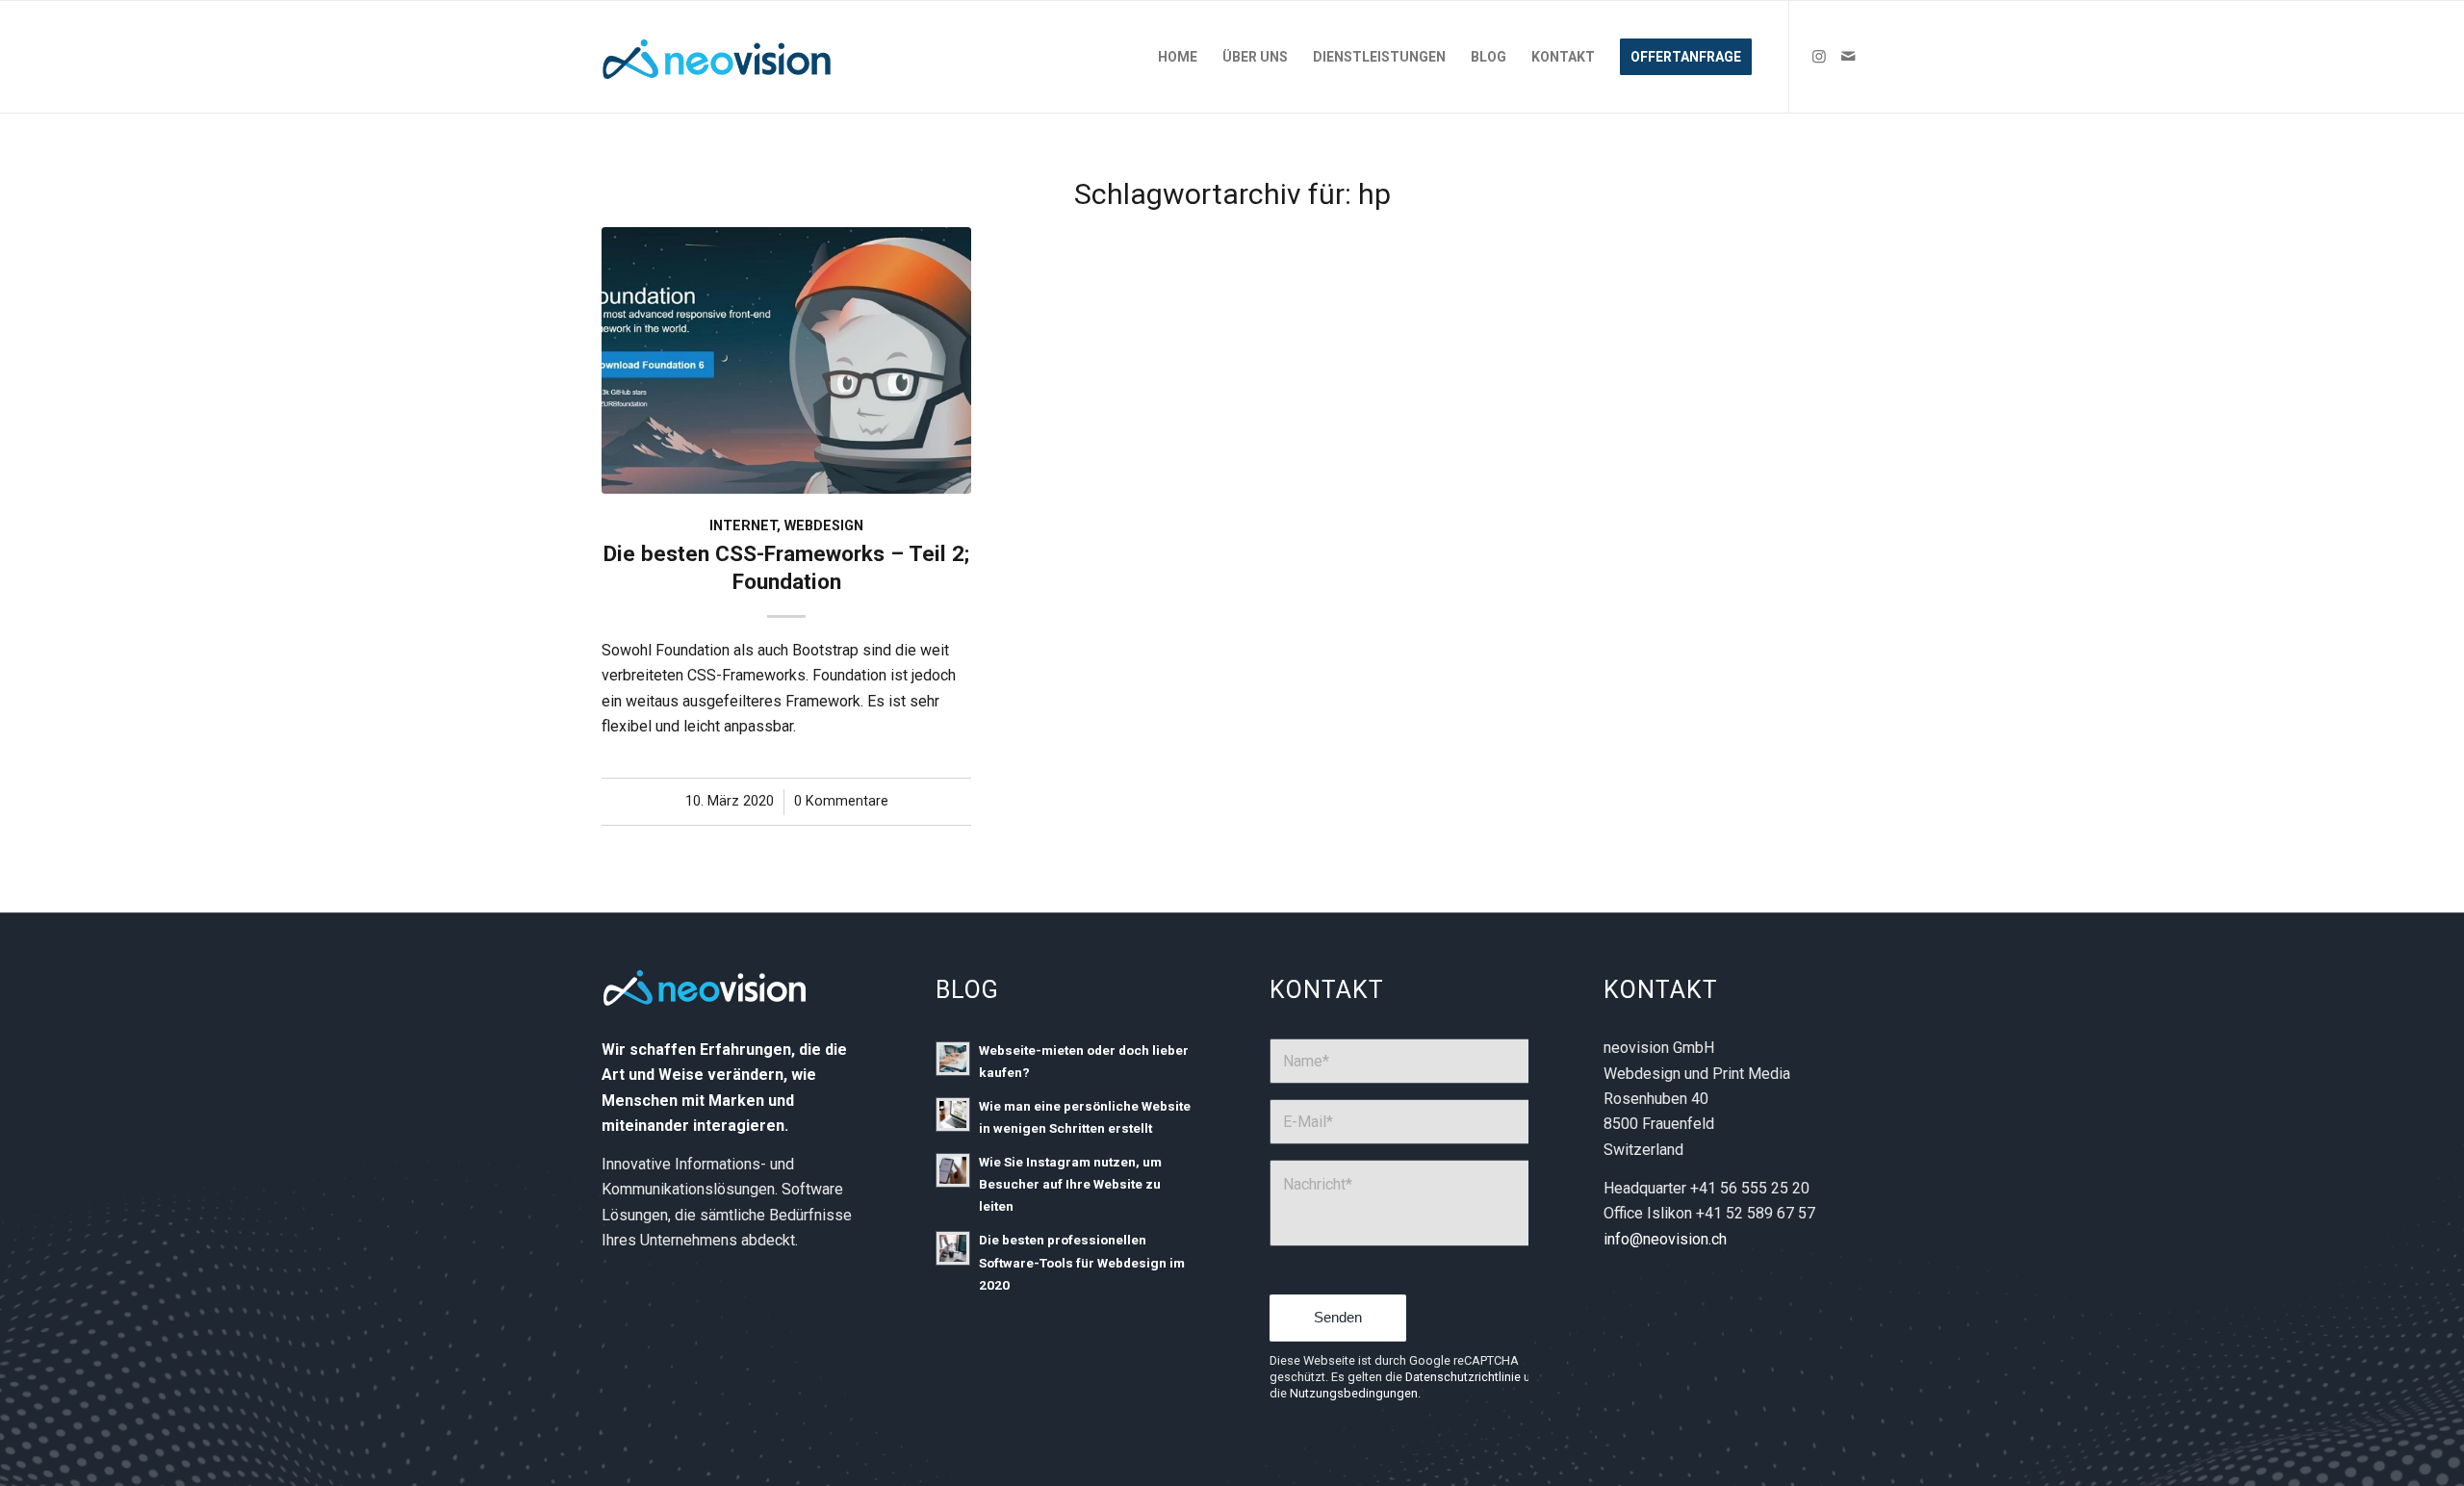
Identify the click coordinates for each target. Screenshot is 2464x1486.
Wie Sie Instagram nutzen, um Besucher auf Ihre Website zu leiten (1070, 1184)
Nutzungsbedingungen (1354, 1393)
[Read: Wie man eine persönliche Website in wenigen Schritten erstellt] (953, 1114)
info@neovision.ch (1665, 1239)
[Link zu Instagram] (1819, 56)
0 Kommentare (841, 801)
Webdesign (824, 526)
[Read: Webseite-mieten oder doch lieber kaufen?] (953, 1059)
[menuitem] (1178, 57)
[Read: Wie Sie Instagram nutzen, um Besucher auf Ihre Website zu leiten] (953, 1170)
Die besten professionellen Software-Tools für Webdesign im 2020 (1082, 1262)
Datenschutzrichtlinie (1463, 1377)
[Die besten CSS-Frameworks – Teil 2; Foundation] (786, 360)
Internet (743, 526)
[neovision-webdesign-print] (720, 57)
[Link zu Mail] (1848, 56)
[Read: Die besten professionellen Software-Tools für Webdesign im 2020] (953, 1248)
